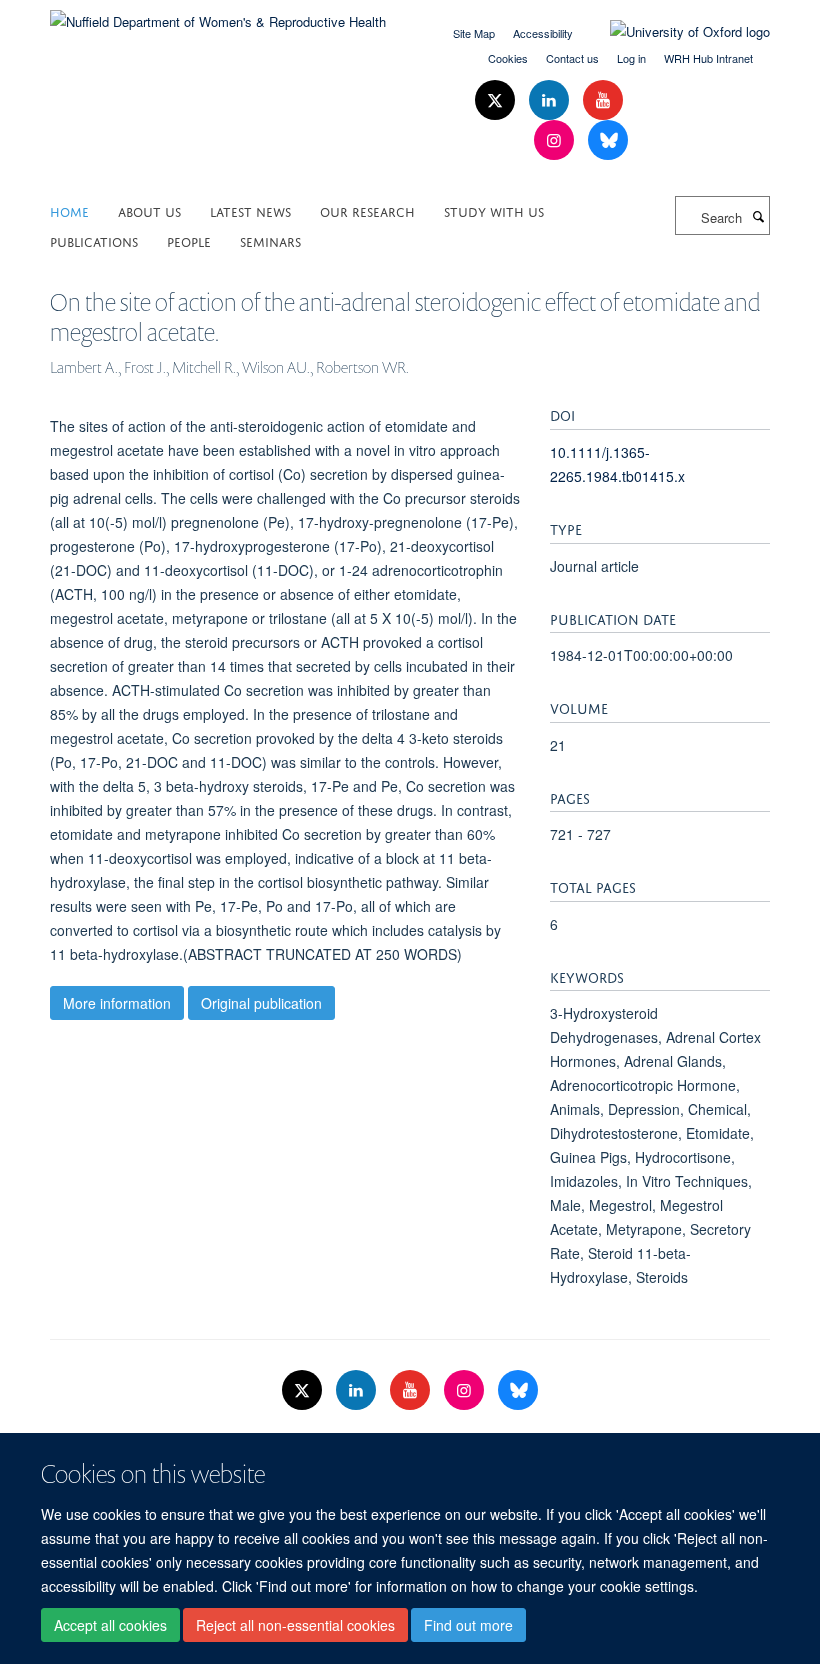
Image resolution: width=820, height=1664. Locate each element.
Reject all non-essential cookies (295, 1625)
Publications (94, 240)
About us (149, 210)
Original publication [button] (261, 1003)
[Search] (758, 216)
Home (69, 210)
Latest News (250, 210)
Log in (631, 58)
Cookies (508, 58)
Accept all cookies (110, 1625)
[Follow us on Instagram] (556, 140)
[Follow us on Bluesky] (608, 140)
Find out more (468, 1625)
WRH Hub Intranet (708, 58)
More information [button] (117, 1003)
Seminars (270, 240)
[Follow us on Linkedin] (551, 100)
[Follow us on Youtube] (603, 100)
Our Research (367, 210)
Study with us (494, 210)
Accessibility (543, 33)
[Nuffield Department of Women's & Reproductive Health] (218, 14)
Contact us (572, 58)
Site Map (474, 33)
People (189, 240)
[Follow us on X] (497, 100)
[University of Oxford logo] (675, 32)
